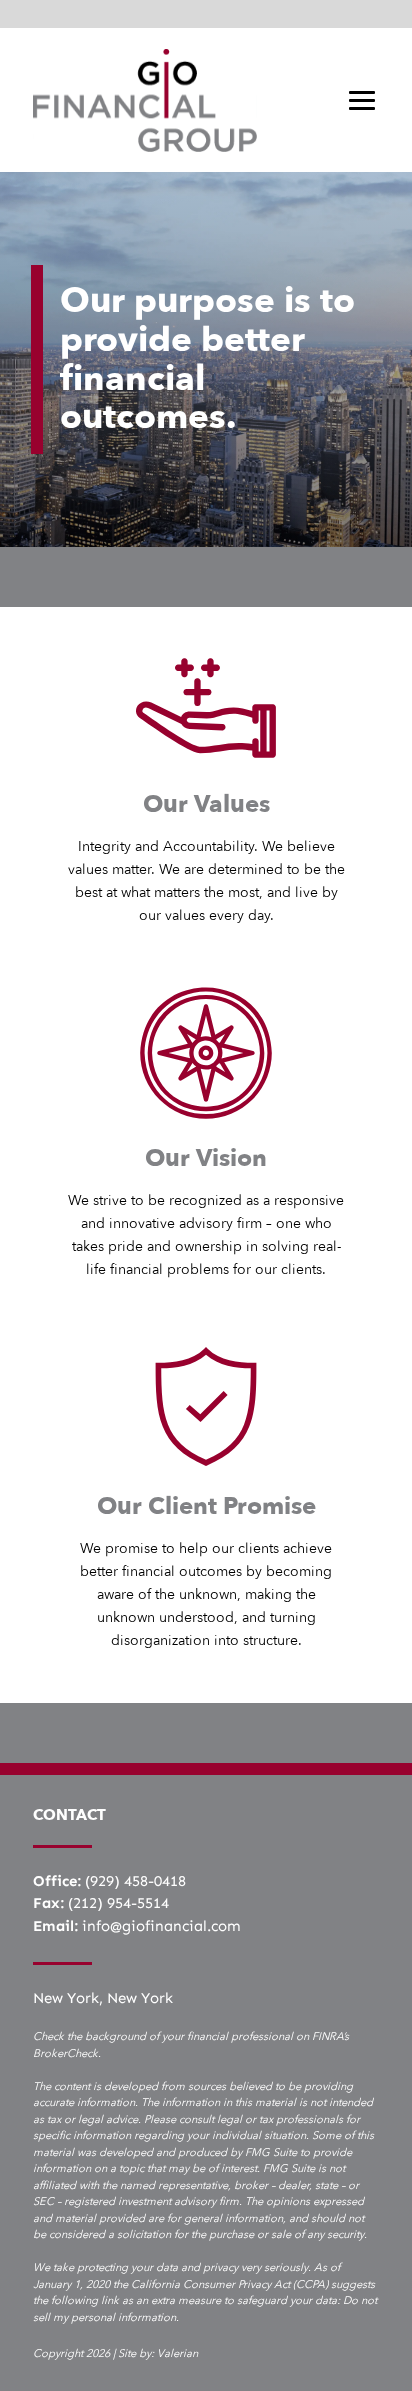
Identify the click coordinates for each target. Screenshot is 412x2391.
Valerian (177, 2353)
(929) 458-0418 (135, 1881)
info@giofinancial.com (161, 1926)
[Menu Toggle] (362, 100)
